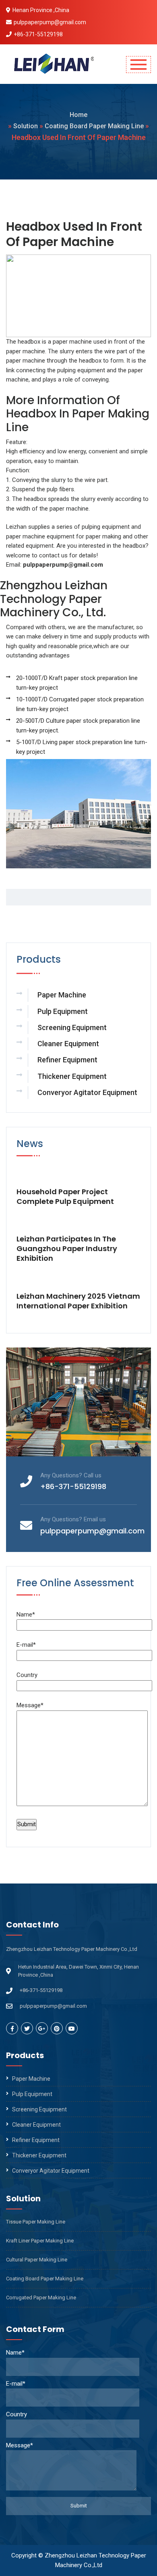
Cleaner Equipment (68, 1044)
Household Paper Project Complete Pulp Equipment (65, 1197)
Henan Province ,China (41, 10)
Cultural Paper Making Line (37, 2260)
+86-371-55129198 (38, 34)
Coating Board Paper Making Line (94, 126)
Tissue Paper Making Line (36, 2222)
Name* (26, 1614)
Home (78, 115)
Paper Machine (62, 995)
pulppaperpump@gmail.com (50, 22)
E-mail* (26, 1645)
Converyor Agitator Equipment (87, 1092)
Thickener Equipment (72, 1076)
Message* (30, 1705)
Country (27, 1675)
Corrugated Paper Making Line (41, 2298)
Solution (26, 126)
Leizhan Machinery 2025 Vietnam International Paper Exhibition (78, 1301)
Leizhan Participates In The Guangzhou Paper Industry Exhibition (67, 1249)
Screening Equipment (72, 1027)
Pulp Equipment (63, 1011)
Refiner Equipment (67, 1060)
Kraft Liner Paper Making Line (40, 2241)
